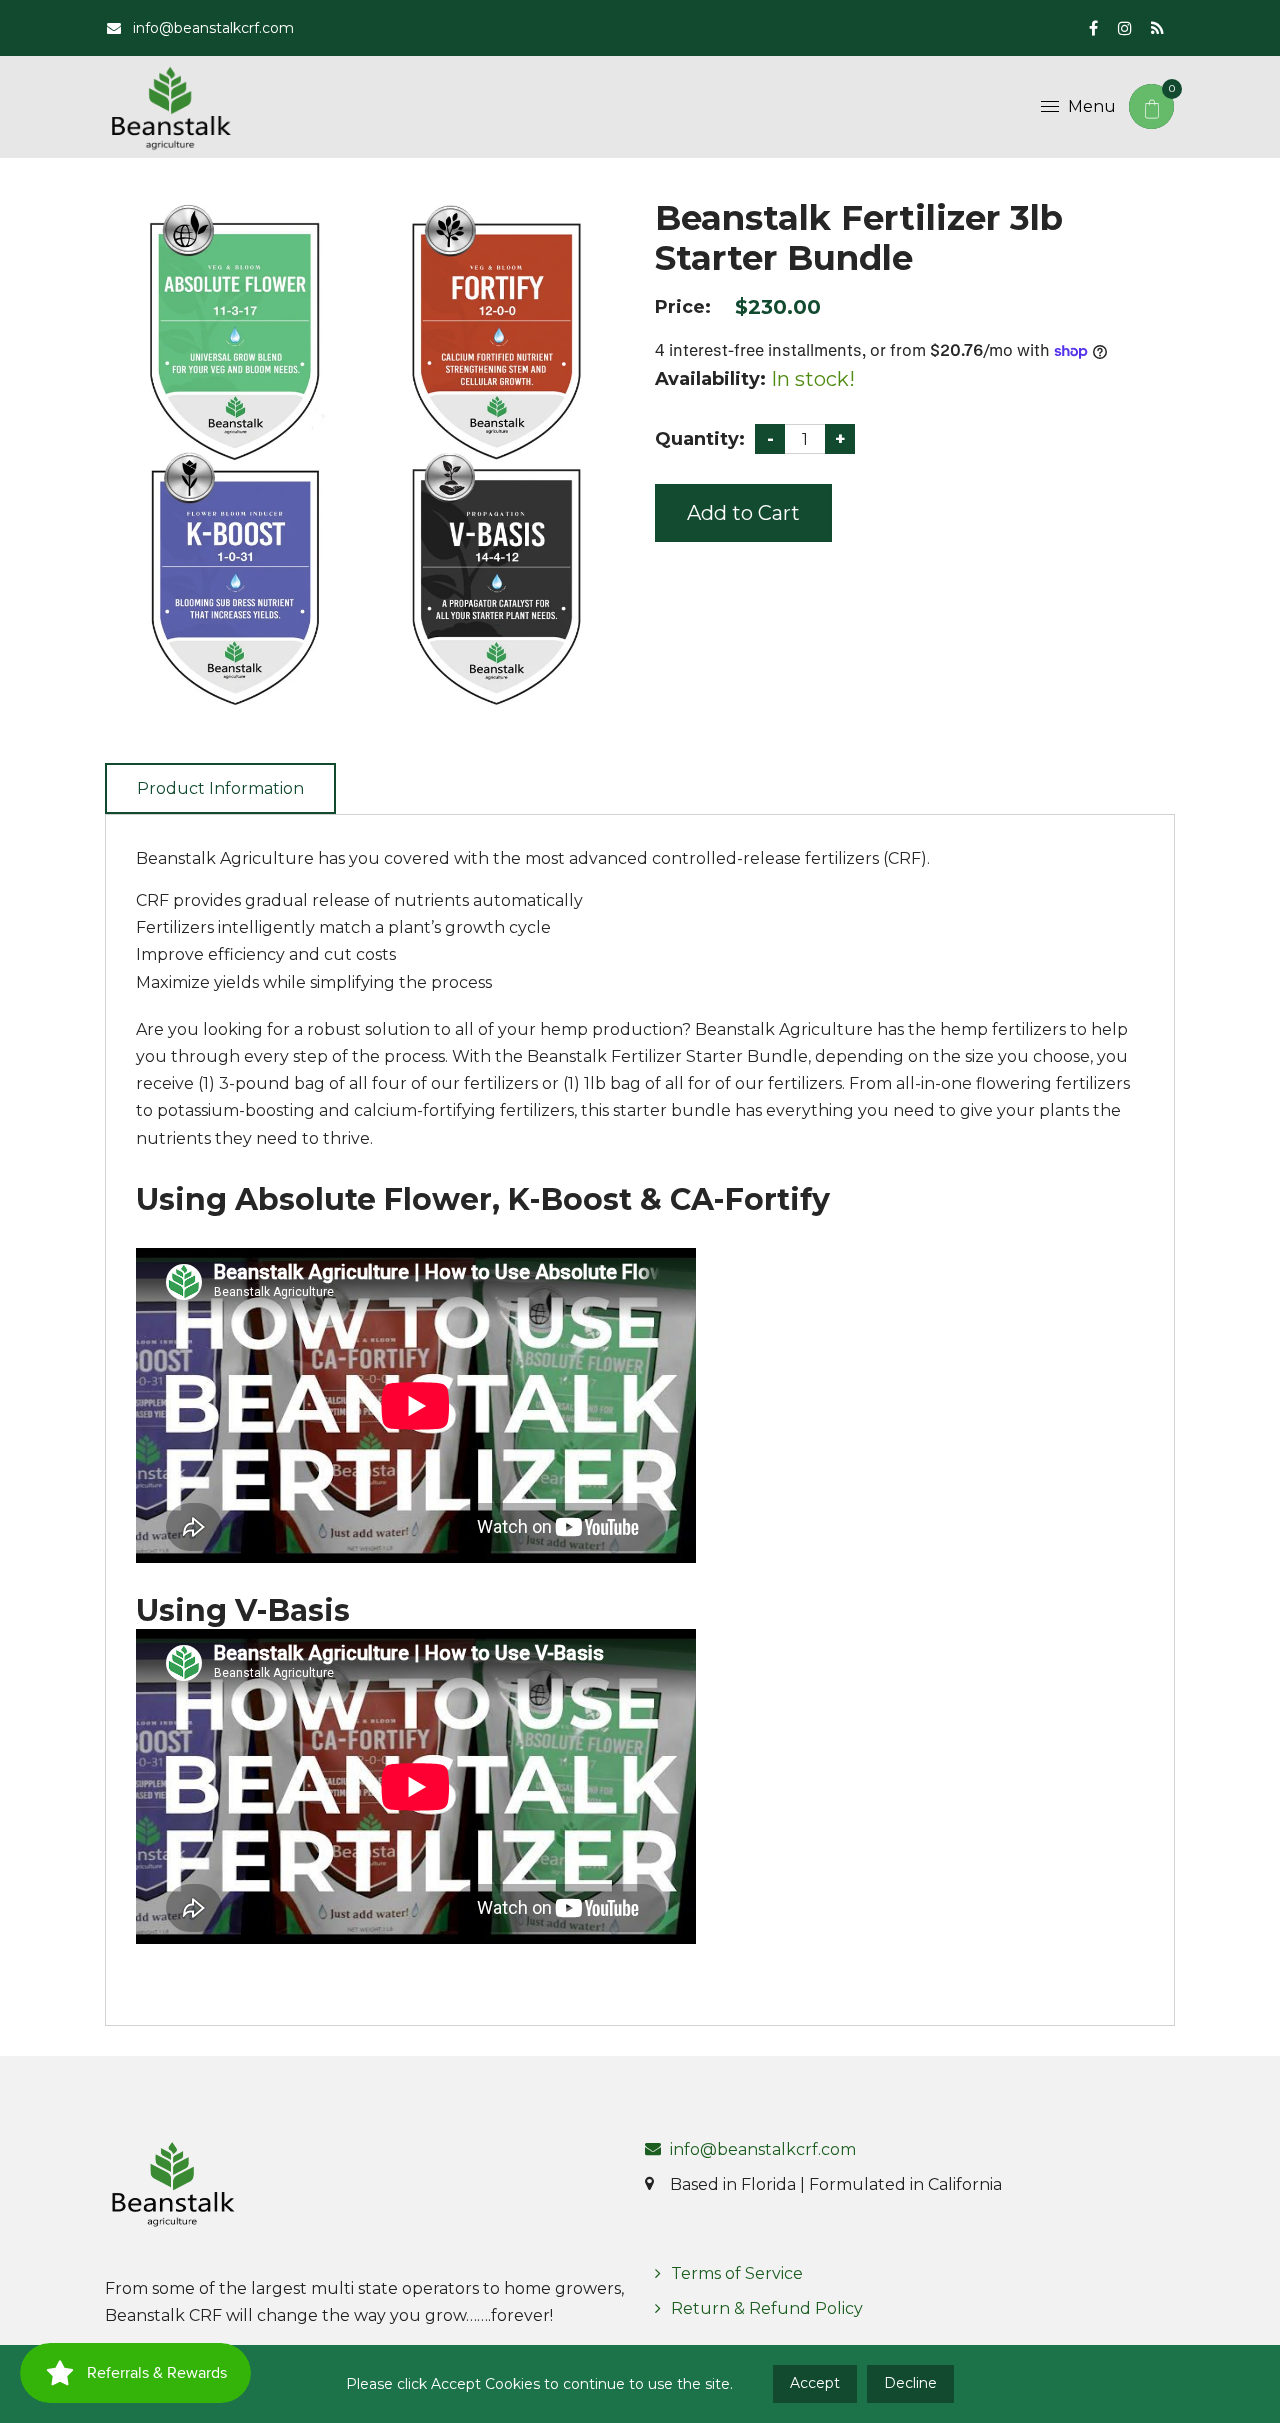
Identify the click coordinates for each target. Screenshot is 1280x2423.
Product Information (220, 788)
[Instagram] (1125, 28)
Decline (910, 2383)
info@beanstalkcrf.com (211, 28)
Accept (815, 2383)
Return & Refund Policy (767, 2308)
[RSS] (1157, 28)
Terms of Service (737, 2273)
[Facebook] (1093, 28)
